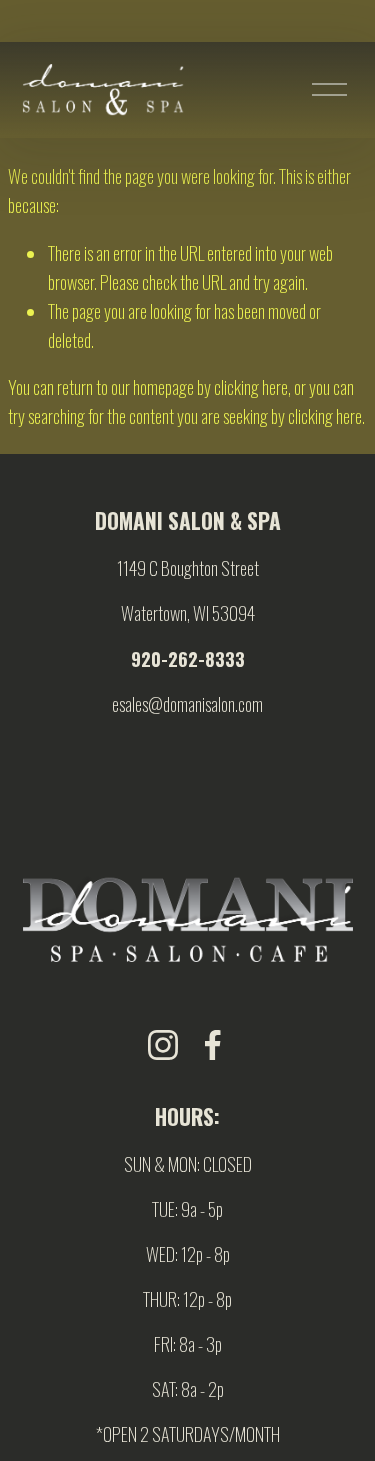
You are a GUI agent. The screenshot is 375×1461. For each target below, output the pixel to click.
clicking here (251, 386)
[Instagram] (163, 1045)
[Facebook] (213, 1045)
